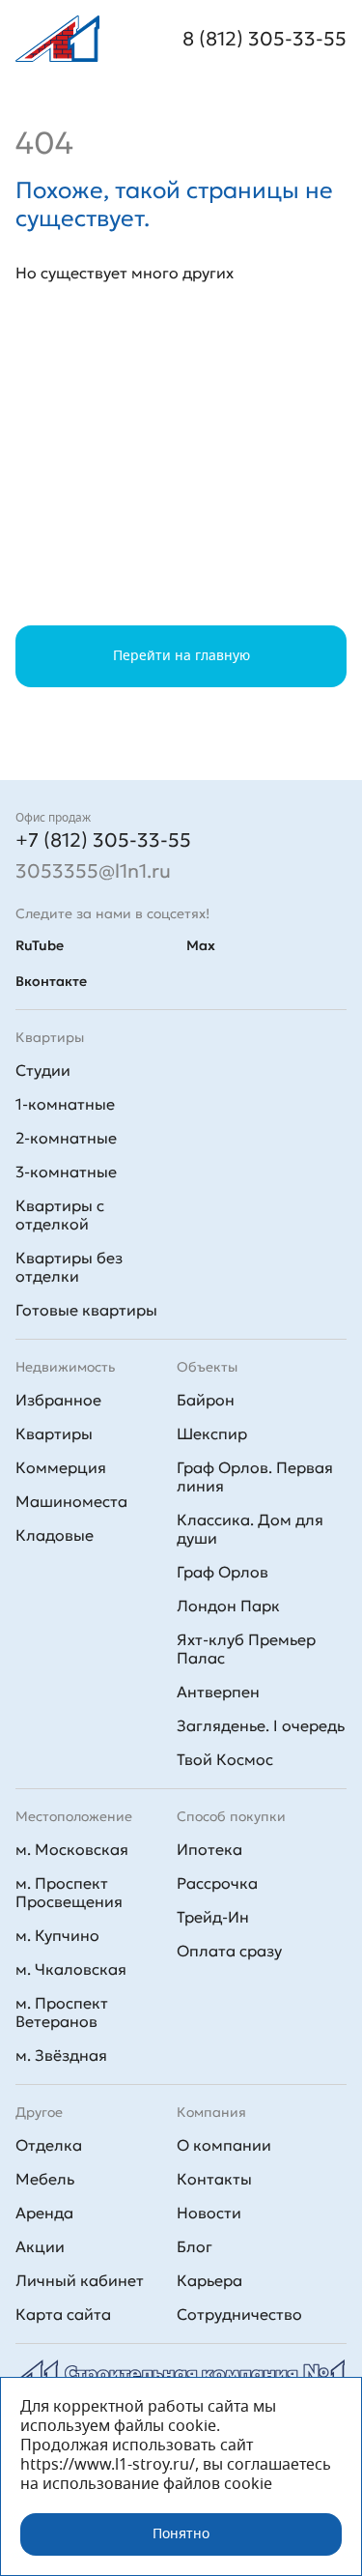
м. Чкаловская (71, 1969)
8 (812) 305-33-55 (265, 39)
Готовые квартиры (86, 1310)
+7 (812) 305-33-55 (103, 840)
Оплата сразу (229, 1951)
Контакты (214, 2179)
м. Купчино (57, 1935)
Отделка (49, 2145)
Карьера (209, 2280)
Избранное (58, 1400)
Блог (195, 2246)
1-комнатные (65, 1104)
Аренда (44, 2213)
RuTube (40, 945)
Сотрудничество (239, 2314)
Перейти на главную (181, 656)
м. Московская (72, 1849)
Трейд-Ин (213, 1917)
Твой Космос (225, 1759)
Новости (209, 2213)
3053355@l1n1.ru (93, 871)
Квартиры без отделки (69, 1267)
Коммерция (61, 1467)
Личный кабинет (80, 2280)
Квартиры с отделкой (60, 1215)
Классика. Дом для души (250, 1529)
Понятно (181, 2534)
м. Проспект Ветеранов (62, 2012)
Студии (43, 1070)
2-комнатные (66, 1138)
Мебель (45, 2179)
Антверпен (218, 1692)
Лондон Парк (228, 1606)
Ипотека (209, 1849)
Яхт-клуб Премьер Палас (246, 1649)
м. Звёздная (61, 2055)
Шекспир (212, 1433)
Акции (40, 2246)
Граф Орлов (223, 1572)
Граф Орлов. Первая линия (255, 1476)
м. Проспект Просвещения (69, 1892)
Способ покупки (231, 1816)
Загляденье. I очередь (261, 1725)
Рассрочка (217, 1883)
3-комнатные (66, 1172)
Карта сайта (63, 2314)
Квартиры (54, 1433)
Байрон (206, 1400)
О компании (224, 2145)
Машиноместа (71, 1501)
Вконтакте (51, 981)
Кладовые (55, 1535)
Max (201, 945)
